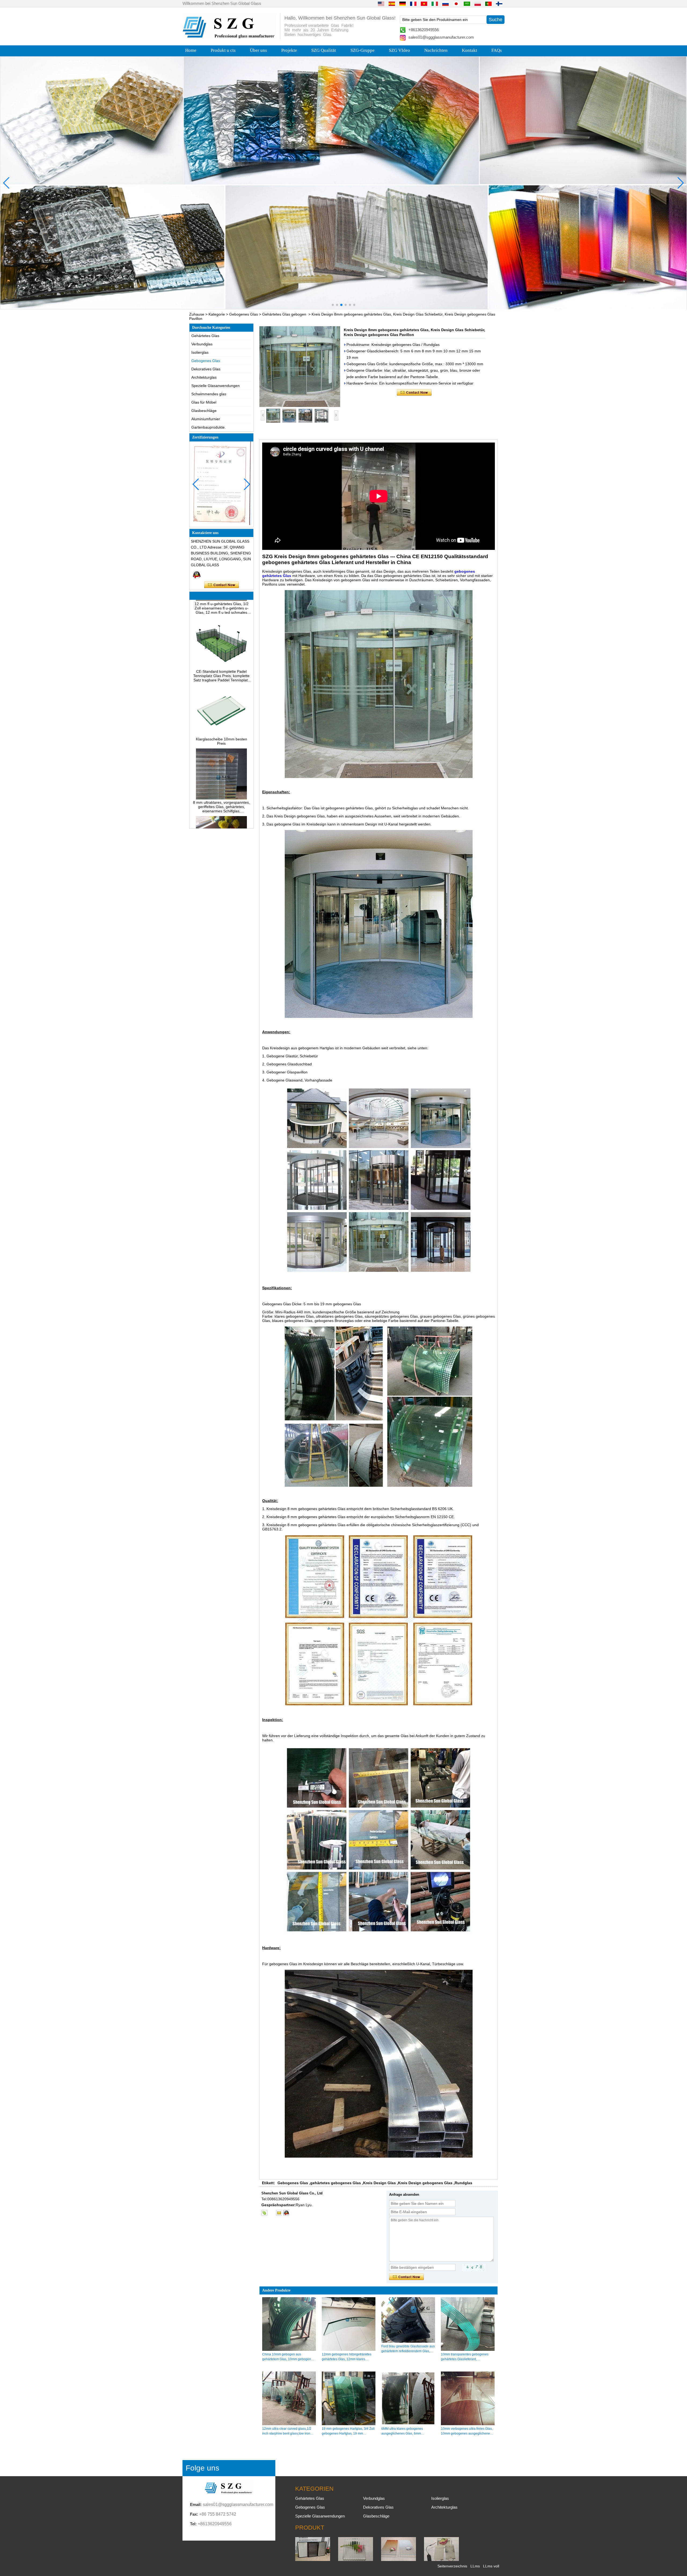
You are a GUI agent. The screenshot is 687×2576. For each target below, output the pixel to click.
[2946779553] (272, 2213)
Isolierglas (200, 352)
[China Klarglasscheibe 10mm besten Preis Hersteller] (221, 687)
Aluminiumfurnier (206, 419)
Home (191, 50)
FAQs (497, 50)
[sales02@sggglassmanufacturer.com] (279, 2213)
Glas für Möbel (204, 402)
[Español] (392, 3)
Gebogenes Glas (244, 314)
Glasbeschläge (204, 411)
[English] (381, 3)
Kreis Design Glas (379, 2183)
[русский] (445, 3)
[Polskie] (478, 3)
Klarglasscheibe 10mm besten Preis (222, 693)
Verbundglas (202, 344)
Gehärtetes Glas (205, 336)
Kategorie (217, 314)
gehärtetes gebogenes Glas (336, 2183)
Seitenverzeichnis (452, 2566)
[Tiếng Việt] (424, 3)
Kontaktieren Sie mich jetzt (222, 585)
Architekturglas (204, 377)
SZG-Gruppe (363, 50)
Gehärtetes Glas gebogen (284, 314)
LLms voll (491, 2566)
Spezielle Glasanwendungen (215, 386)
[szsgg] (286, 2213)
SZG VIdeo (399, 50)
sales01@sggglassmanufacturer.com (441, 37)
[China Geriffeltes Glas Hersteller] (356, 2560)
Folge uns (202, 2468)
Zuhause (197, 314)
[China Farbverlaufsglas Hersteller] (399, 2560)
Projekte (289, 50)
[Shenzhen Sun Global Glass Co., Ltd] (229, 37)
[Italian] (435, 3)
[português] (488, 3)
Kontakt (469, 50)
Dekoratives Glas (206, 369)
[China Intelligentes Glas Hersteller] (441, 2560)
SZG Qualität (324, 50)
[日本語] (456, 3)
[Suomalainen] (499, 3)
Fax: (194, 2514)
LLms (475, 2566)
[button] (333, 305)
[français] (413, 3)
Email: (196, 2504)
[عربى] (467, 3)
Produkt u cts (223, 50)
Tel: (193, 2524)
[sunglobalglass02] (264, 2213)
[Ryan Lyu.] (197, 575)
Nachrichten (436, 50)
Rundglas (463, 2183)
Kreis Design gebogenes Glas (425, 2183)
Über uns (258, 50)
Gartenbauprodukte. (209, 427)
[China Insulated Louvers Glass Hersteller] (313, 2560)
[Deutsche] (403, 3)
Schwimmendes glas (209, 394)
